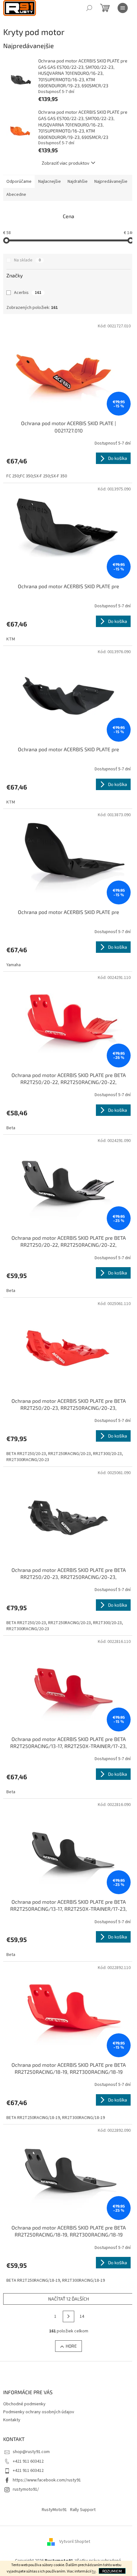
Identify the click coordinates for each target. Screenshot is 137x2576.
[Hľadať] (89, 8)
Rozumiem (112, 2571)
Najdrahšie (78, 182)
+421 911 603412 (28, 2461)
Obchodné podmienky (24, 2404)
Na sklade (27, 260)
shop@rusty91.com (31, 2452)
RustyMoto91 (54, 2510)
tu (94, 2571)
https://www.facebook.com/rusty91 (47, 2480)
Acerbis (28, 293)
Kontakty (12, 2420)
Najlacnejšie (50, 182)
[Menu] (123, 8)
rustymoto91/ (26, 2489)
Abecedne (16, 195)
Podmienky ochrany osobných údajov (39, 2412)
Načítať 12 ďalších (68, 2299)
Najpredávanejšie (111, 182)
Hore (71, 2346)
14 (82, 2316)
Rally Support (83, 2510)
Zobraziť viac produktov (65, 163)
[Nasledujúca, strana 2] (68, 2316)
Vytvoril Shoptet (75, 2542)
